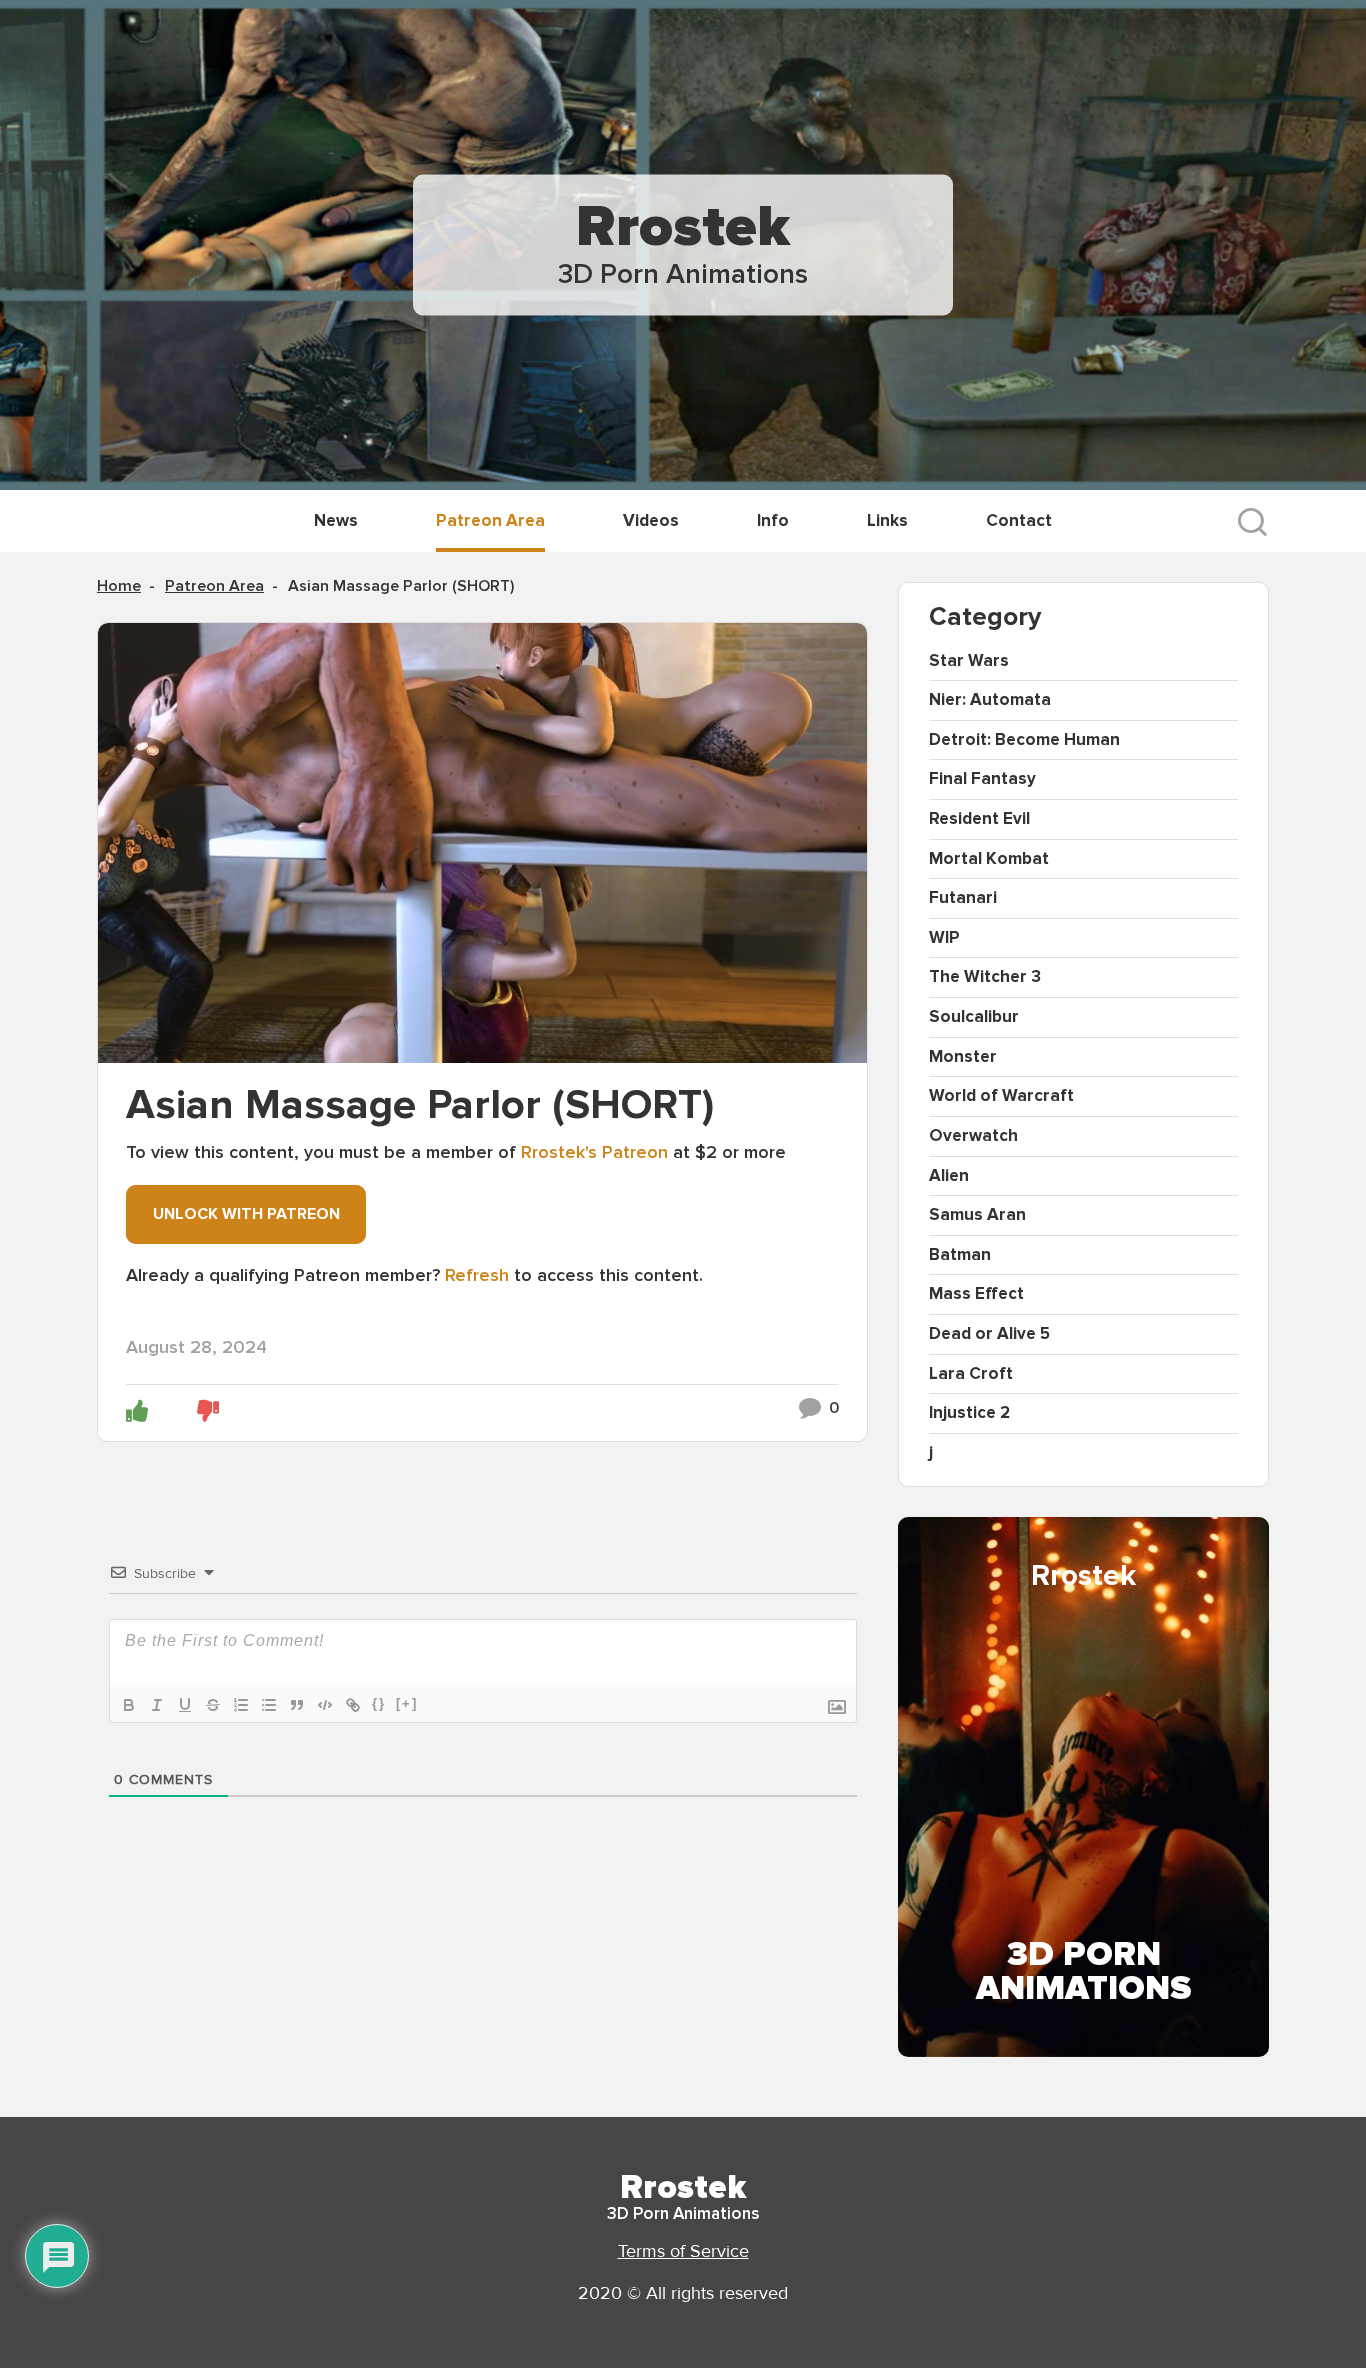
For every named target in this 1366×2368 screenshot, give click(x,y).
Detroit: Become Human (1024, 739)
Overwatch (973, 1135)
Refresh (477, 1275)
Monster (963, 1056)
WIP (944, 937)
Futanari (963, 897)
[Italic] (157, 1705)
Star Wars (969, 660)
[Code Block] (325, 1705)
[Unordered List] (269, 1705)
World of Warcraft (1001, 1095)
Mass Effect (976, 1293)
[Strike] (213, 1705)
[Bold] (129, 1705)
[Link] (353, 1705)
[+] (407, 1703)
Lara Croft (971, 1373)
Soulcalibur (974, 1016)
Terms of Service (683, 2251)
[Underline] (185, 1705)
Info (773, 520)
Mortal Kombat (989, 858)
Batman (960, 1254)
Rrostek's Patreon (594, 1152)
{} (379, 1703)
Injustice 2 (969, 1412)
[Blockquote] (297, 1705)
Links (887, 520)
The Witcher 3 (985, 976)
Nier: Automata (990, 699)
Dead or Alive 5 (989, 1333)
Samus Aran (977, 1214)
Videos (651, 520)
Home (119, 586)
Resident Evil (979, 818)
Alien (949, 1175)
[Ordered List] (241, 1705)
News (336, 520)
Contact (1019, 520)
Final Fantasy (982, 778)
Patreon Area (490, 520)
